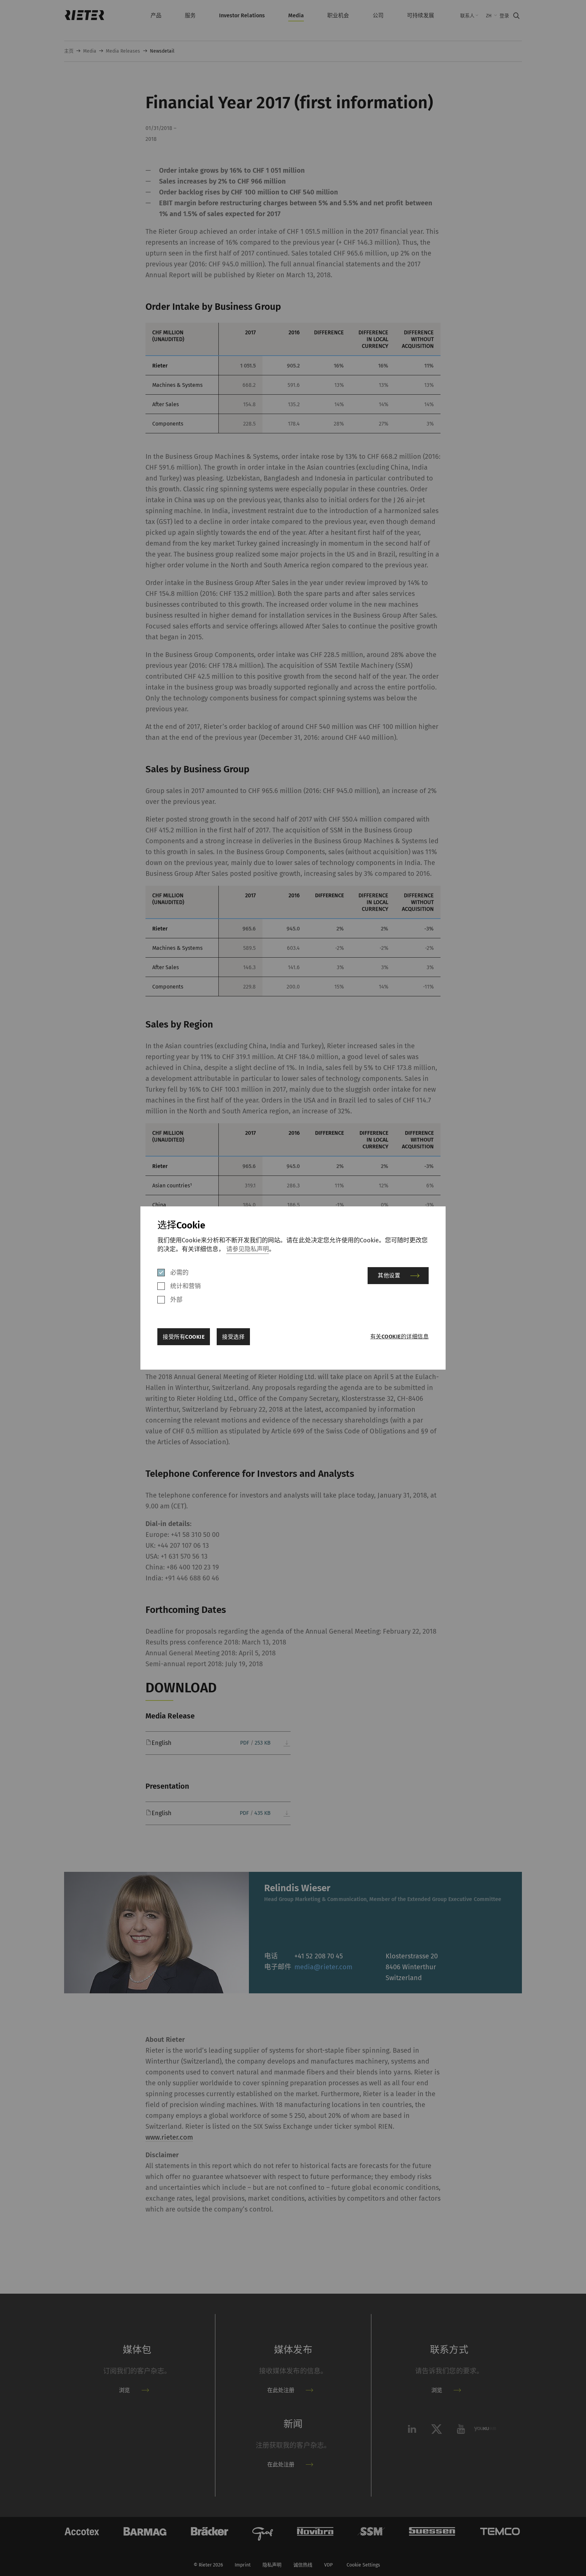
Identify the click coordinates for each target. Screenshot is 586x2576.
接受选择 (233, 1337)
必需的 (179, 1273)
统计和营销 (185, 1286)
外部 (176, 1300)
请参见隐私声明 (248, 1249)
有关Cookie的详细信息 (399, 1337)
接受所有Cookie (184, 1337)
